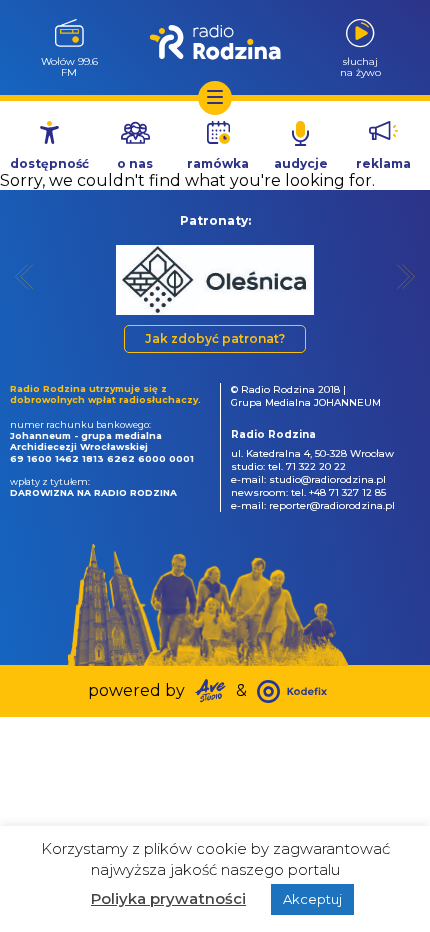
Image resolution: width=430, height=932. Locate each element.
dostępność (49, 163)
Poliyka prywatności (168, 898)
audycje (301, 163)
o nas (135, 163)
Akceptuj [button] (312, 899)
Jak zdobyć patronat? (215, 338)
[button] (24, 276)
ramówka (218, 163)
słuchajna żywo (360, 66)
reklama (383, 163)
